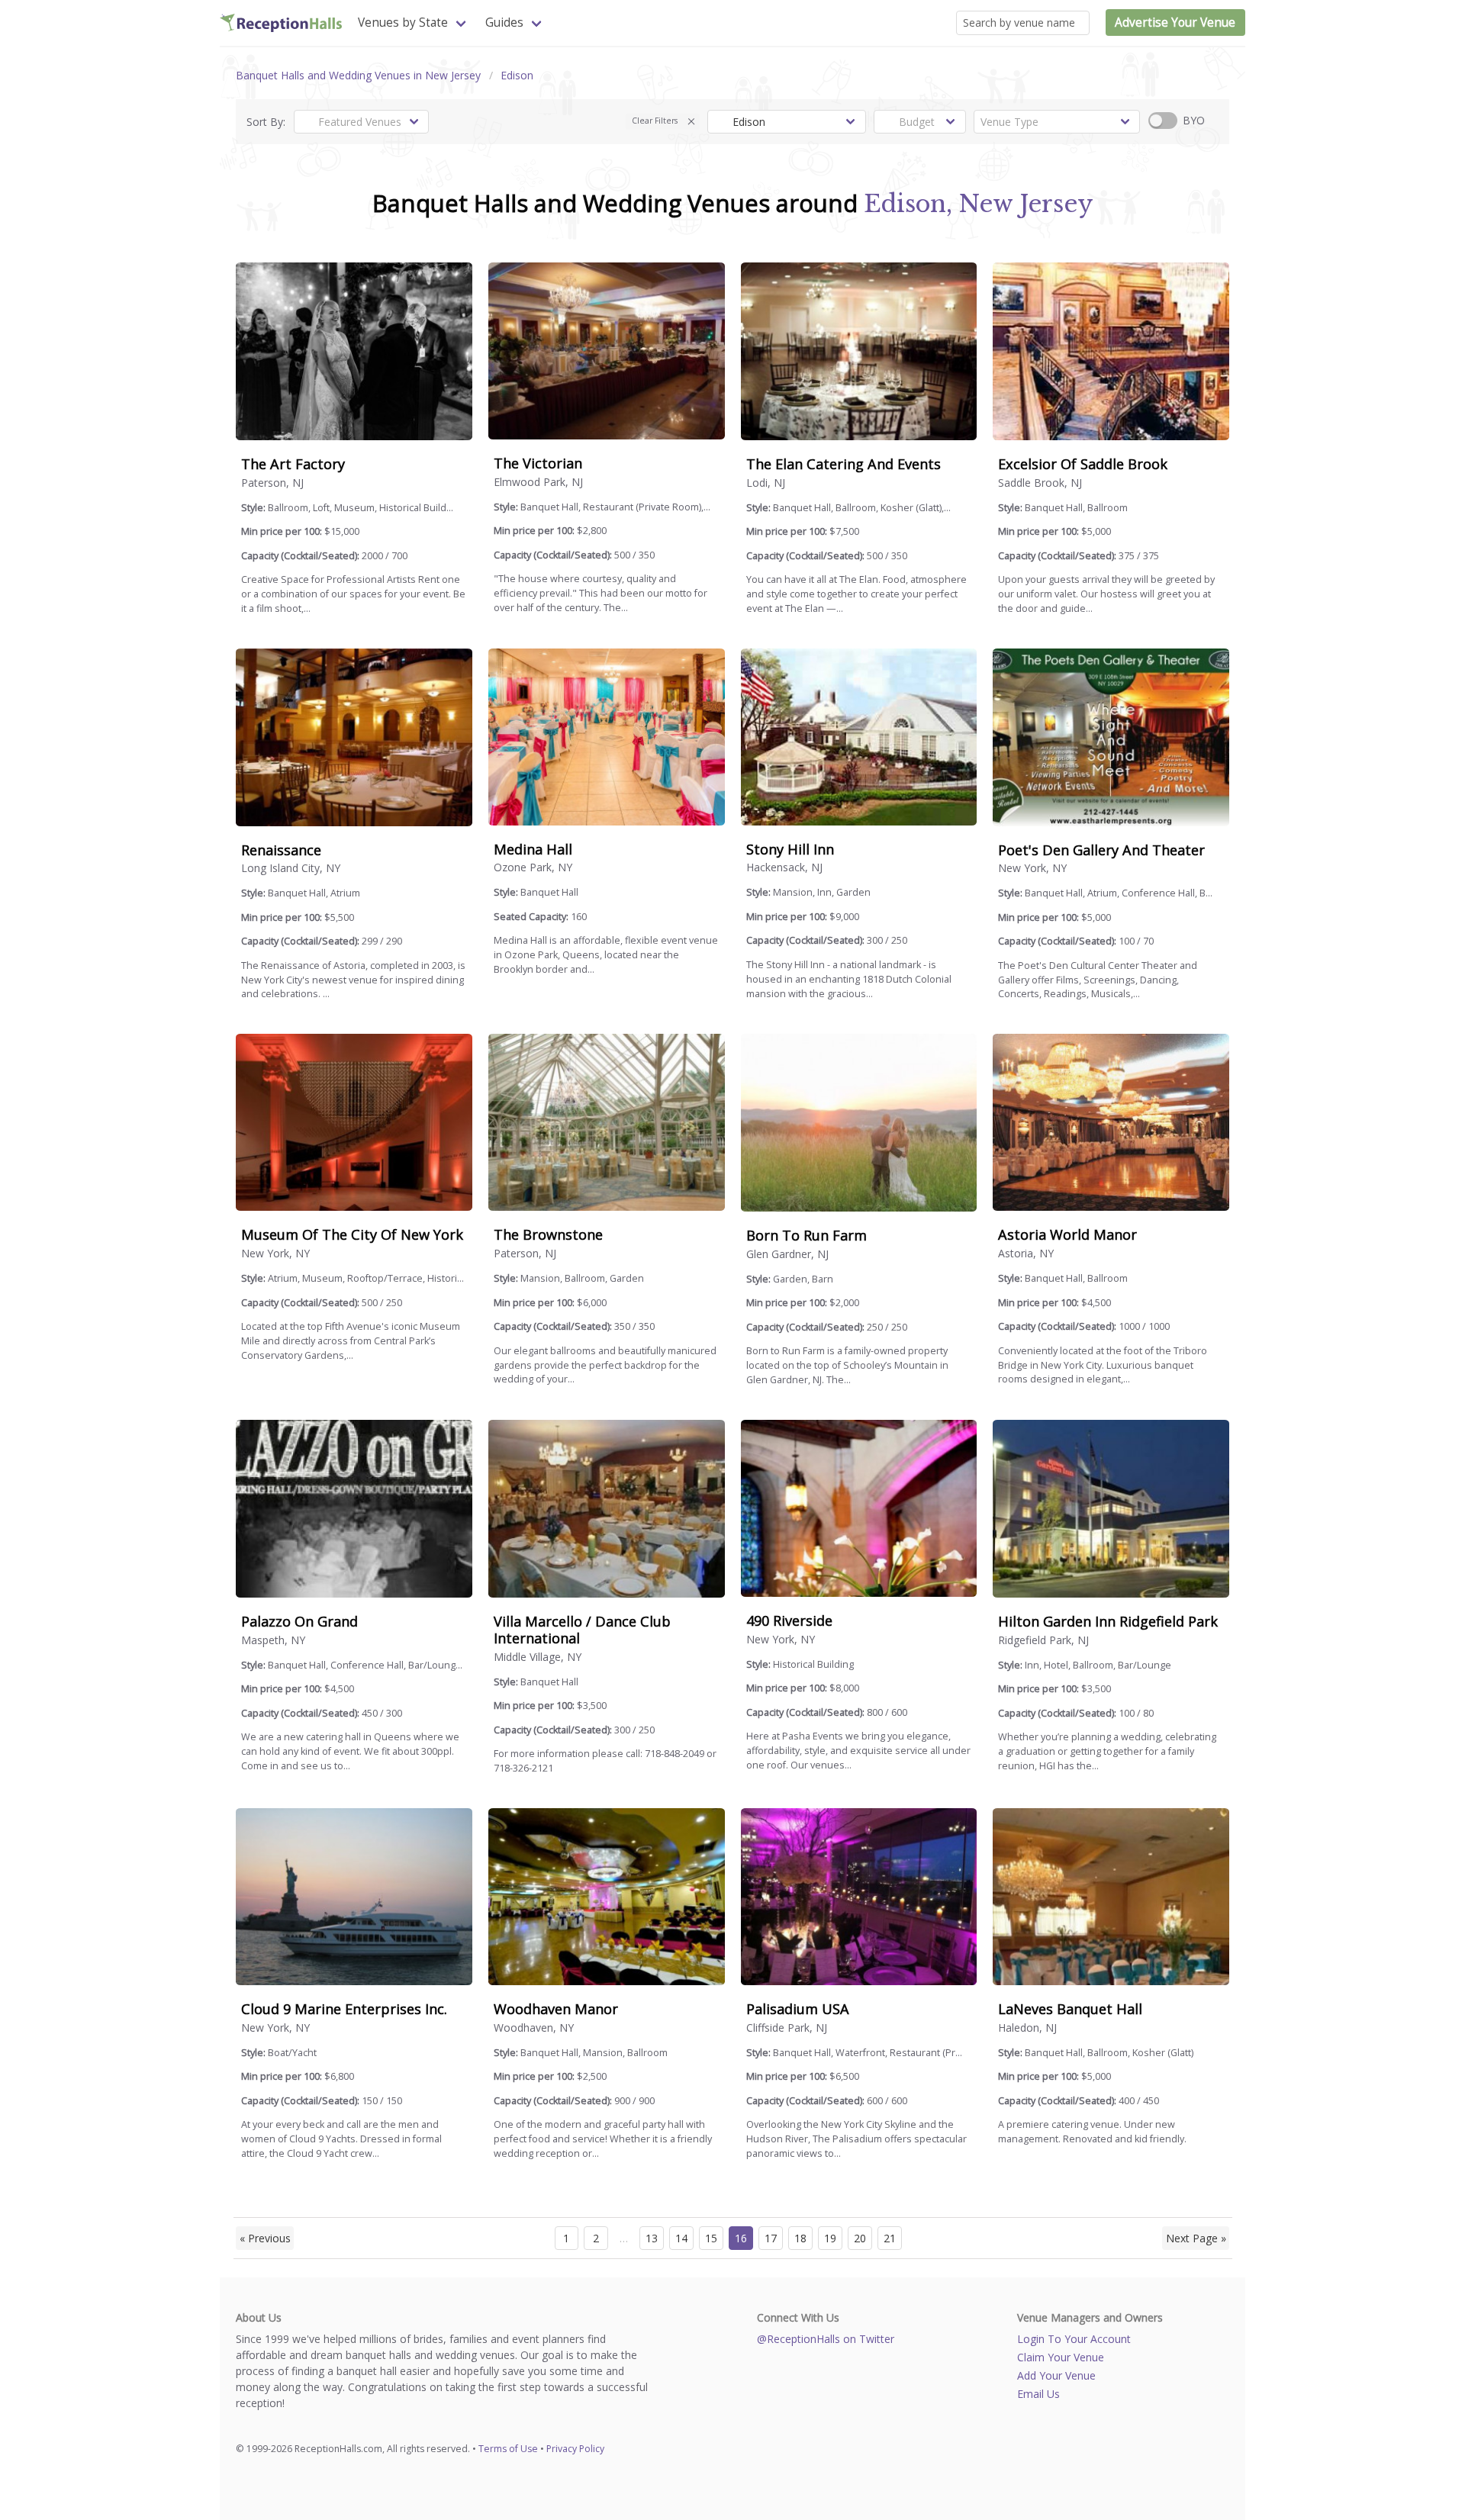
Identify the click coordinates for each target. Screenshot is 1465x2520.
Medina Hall (533, 849)
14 (681, 2238)
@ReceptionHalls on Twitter (826, 2339)
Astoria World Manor (1067, 1234)
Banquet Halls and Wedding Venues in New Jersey (358, 75)
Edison (517, 75)
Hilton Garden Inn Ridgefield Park (1108, 1621)
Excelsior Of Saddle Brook (1083, 464)
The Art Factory (293, 464)
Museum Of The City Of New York (352, 1234)
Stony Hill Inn (790, 849)
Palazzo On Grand (299, 1621)
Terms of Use (508, 2449)
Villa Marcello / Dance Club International (582, 1630)
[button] (692, 122)
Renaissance (281, 850)
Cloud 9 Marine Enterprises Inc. (344, 2009)
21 (890, 2238)
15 (711, 2238)
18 (800, 2238)
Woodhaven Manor (556, 2009)
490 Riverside (789, 1620)
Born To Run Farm (807, 1235)
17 (771, 2238)
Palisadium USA (798, 2009)
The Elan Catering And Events (844, 464)
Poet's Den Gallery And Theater (1101, 850)
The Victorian (538, 463)
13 (652, 2238)
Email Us (1038, 2394)
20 (860, 2238)
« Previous (265, 2238)
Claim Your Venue (1061, 2357)
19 (830, 2238)
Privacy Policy (575, 2449)
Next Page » (1196, 2238)
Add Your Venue (1056, 2375)
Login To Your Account (1074, 2339)
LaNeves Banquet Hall (1070, 2009)
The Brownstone (548, 1234)
